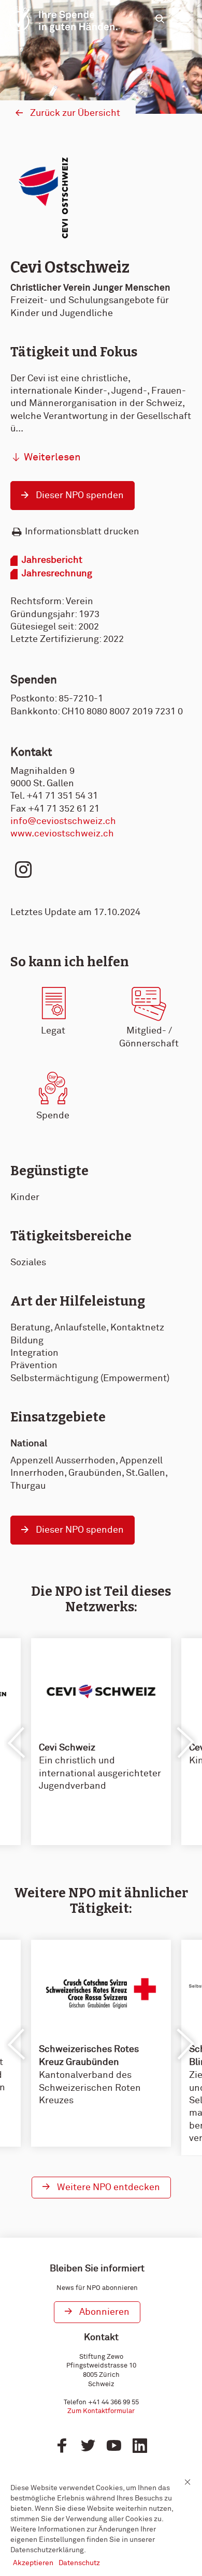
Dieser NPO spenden (80, 496)
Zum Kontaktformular (101, 2411)
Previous (17, 1743)
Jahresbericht (52, 560)
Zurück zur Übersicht (75, 113)
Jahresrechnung (57, 574)
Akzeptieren (33, 2563)
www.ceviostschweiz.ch (62, 834)
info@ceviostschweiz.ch (63, 821)
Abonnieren (104, 2312)
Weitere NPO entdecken (109, 2188)
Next (185, 1743)
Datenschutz (79, 2563)
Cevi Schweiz (67, 1748)
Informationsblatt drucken (82, 532)
